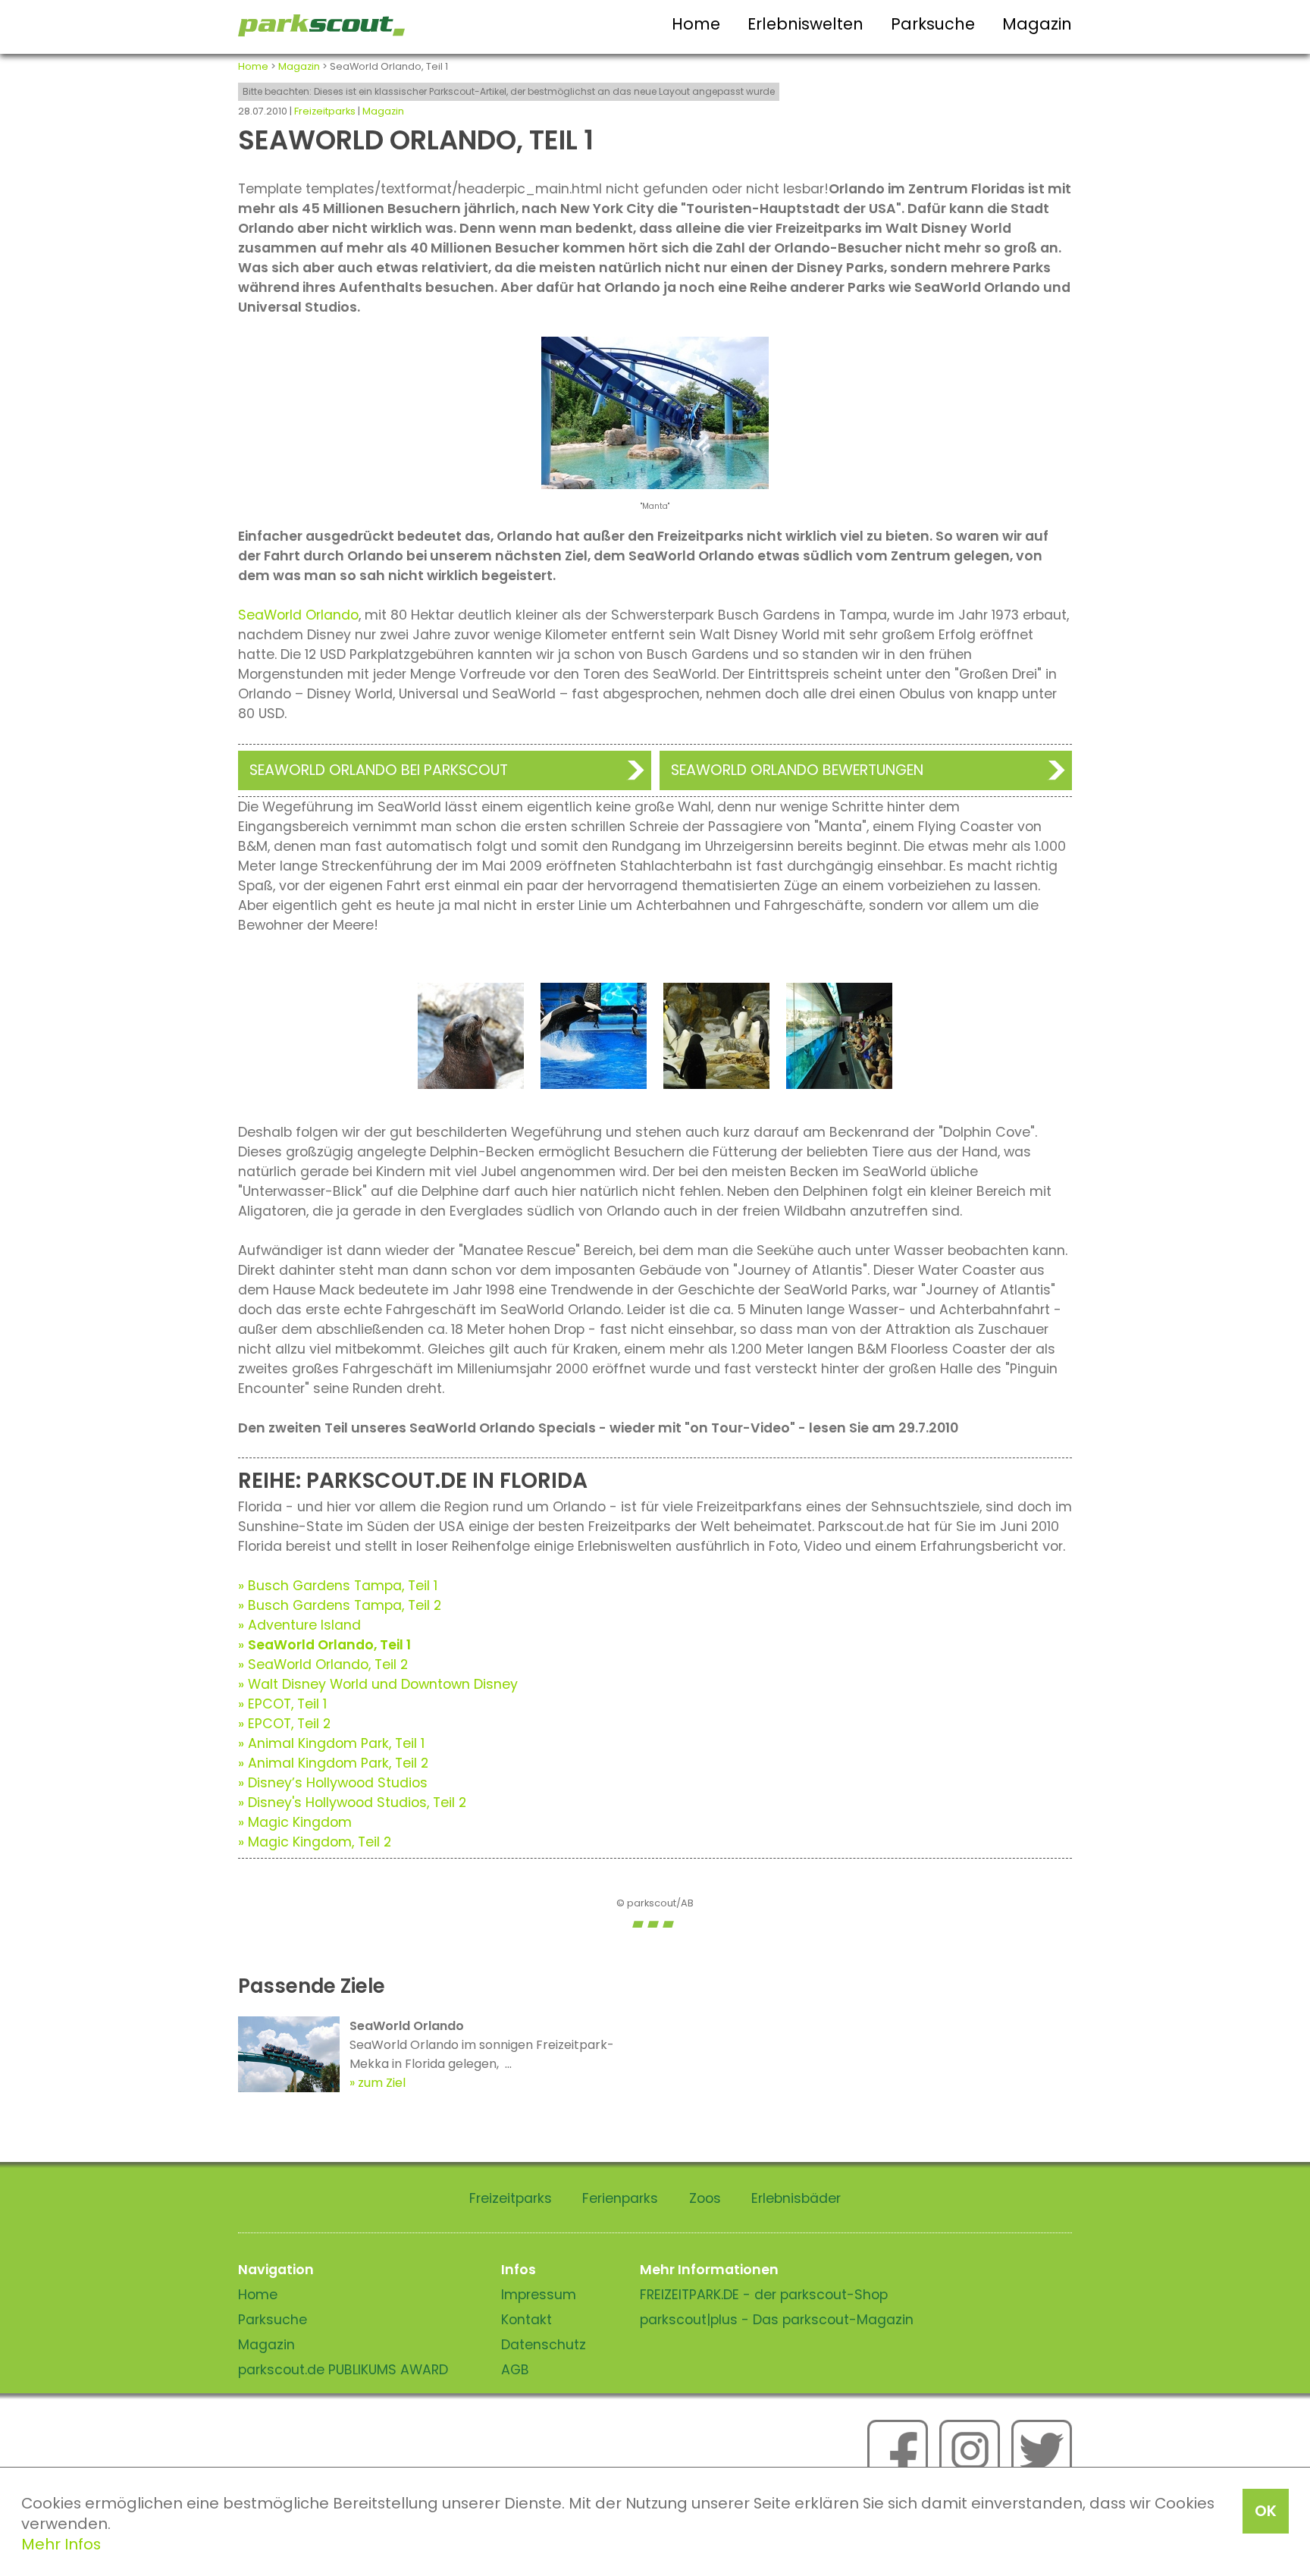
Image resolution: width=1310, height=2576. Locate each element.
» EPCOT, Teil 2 (284, 1724)
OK (1266, 2511)
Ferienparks (620, 2198)
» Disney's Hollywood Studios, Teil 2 (352, 1803)
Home (696, 24)
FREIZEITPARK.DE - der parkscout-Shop (764, 2295)
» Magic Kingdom (295, 1822)
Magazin (1037, 24)
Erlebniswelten (805, 24)
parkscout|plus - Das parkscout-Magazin (777, 2320)
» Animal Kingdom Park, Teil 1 (331, 1743)
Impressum (539, 2295)
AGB (515, 2370)
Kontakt (527, 2320)
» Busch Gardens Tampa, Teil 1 (338, 1586)
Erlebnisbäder (796, 2198)
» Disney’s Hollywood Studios (333, 1783)
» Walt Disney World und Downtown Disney (378, 1684)
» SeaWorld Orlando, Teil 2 (323, 1665)
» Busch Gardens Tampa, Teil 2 (340, 1605)
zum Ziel (382, 2083)
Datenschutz (544, 2345)
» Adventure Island (299, 1625)
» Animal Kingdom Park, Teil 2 (333, 1763)
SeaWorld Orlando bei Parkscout (379, 770)
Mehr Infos (61, 2544)
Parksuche (933, 24)
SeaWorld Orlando (298, 615)
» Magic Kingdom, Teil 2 (315, 1842)
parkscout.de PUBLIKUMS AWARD (343, 2370)
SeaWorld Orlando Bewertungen (797, 770)
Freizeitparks (325, 111)
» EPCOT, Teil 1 (282, 1704)
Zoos (705, 2198)
